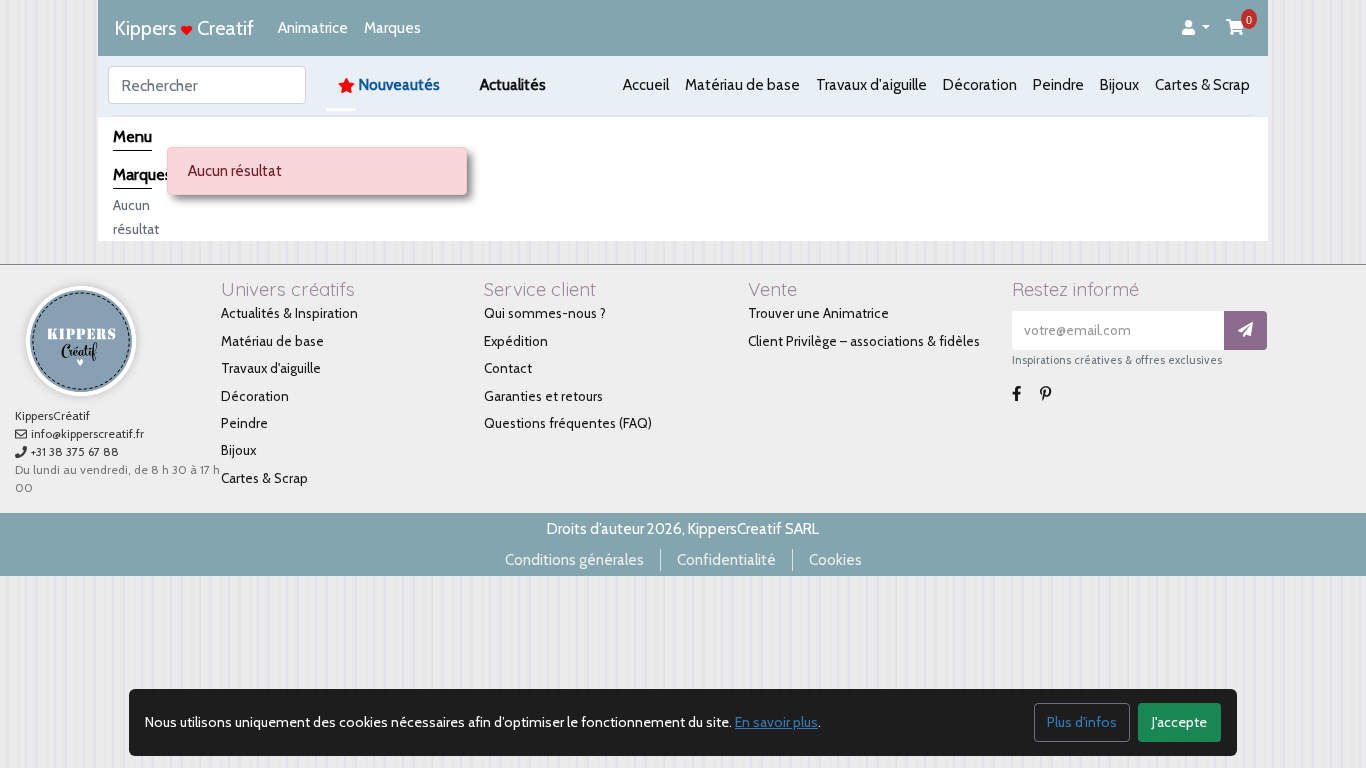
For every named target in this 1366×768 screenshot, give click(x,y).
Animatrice (313, 28)
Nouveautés (399, 85)
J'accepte (1179, 722)
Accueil (646, 85)
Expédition (516, 341)
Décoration (980, 85)
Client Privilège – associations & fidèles (864, 341)
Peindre (1058, 85)
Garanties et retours (543, 396)
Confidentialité (726, 560)
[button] (1196, 28)
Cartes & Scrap (1202, 85)
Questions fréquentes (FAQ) (568, 423)
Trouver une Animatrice (818, 313)
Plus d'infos (1082, 722)
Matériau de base (742, 85)
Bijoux (1119, 85)
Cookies (835, 560)
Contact (508, 368)
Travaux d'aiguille (871, 85)
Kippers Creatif (184, 28)
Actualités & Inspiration (289, 313)
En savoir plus (776, 722)
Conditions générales (574, 560)
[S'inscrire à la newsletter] (1245, 330)
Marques (392, 28)
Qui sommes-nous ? (545, 313)
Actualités (513, 85)
